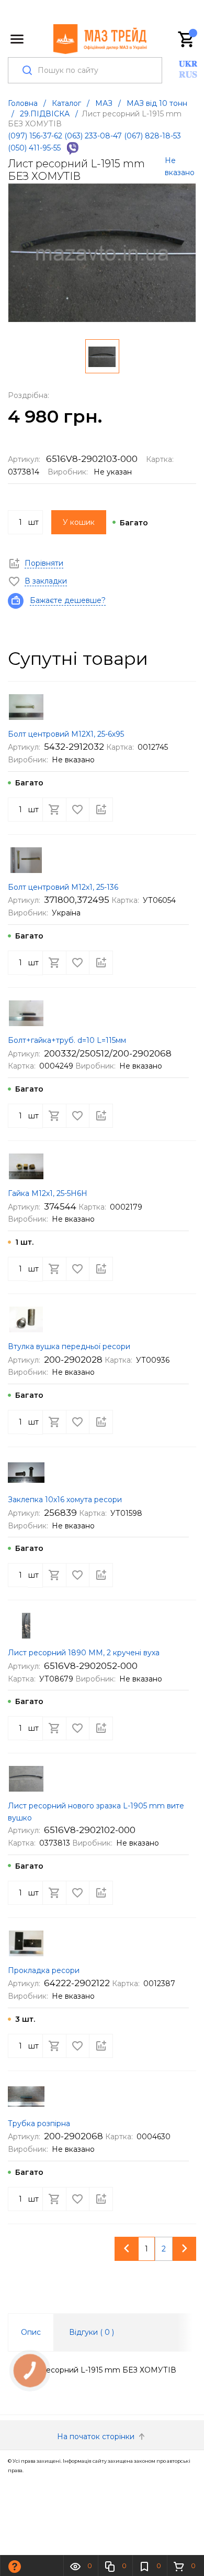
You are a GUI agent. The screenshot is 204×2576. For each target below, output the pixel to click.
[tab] (31, 2332)
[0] (187, 39)
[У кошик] (54, 810)
